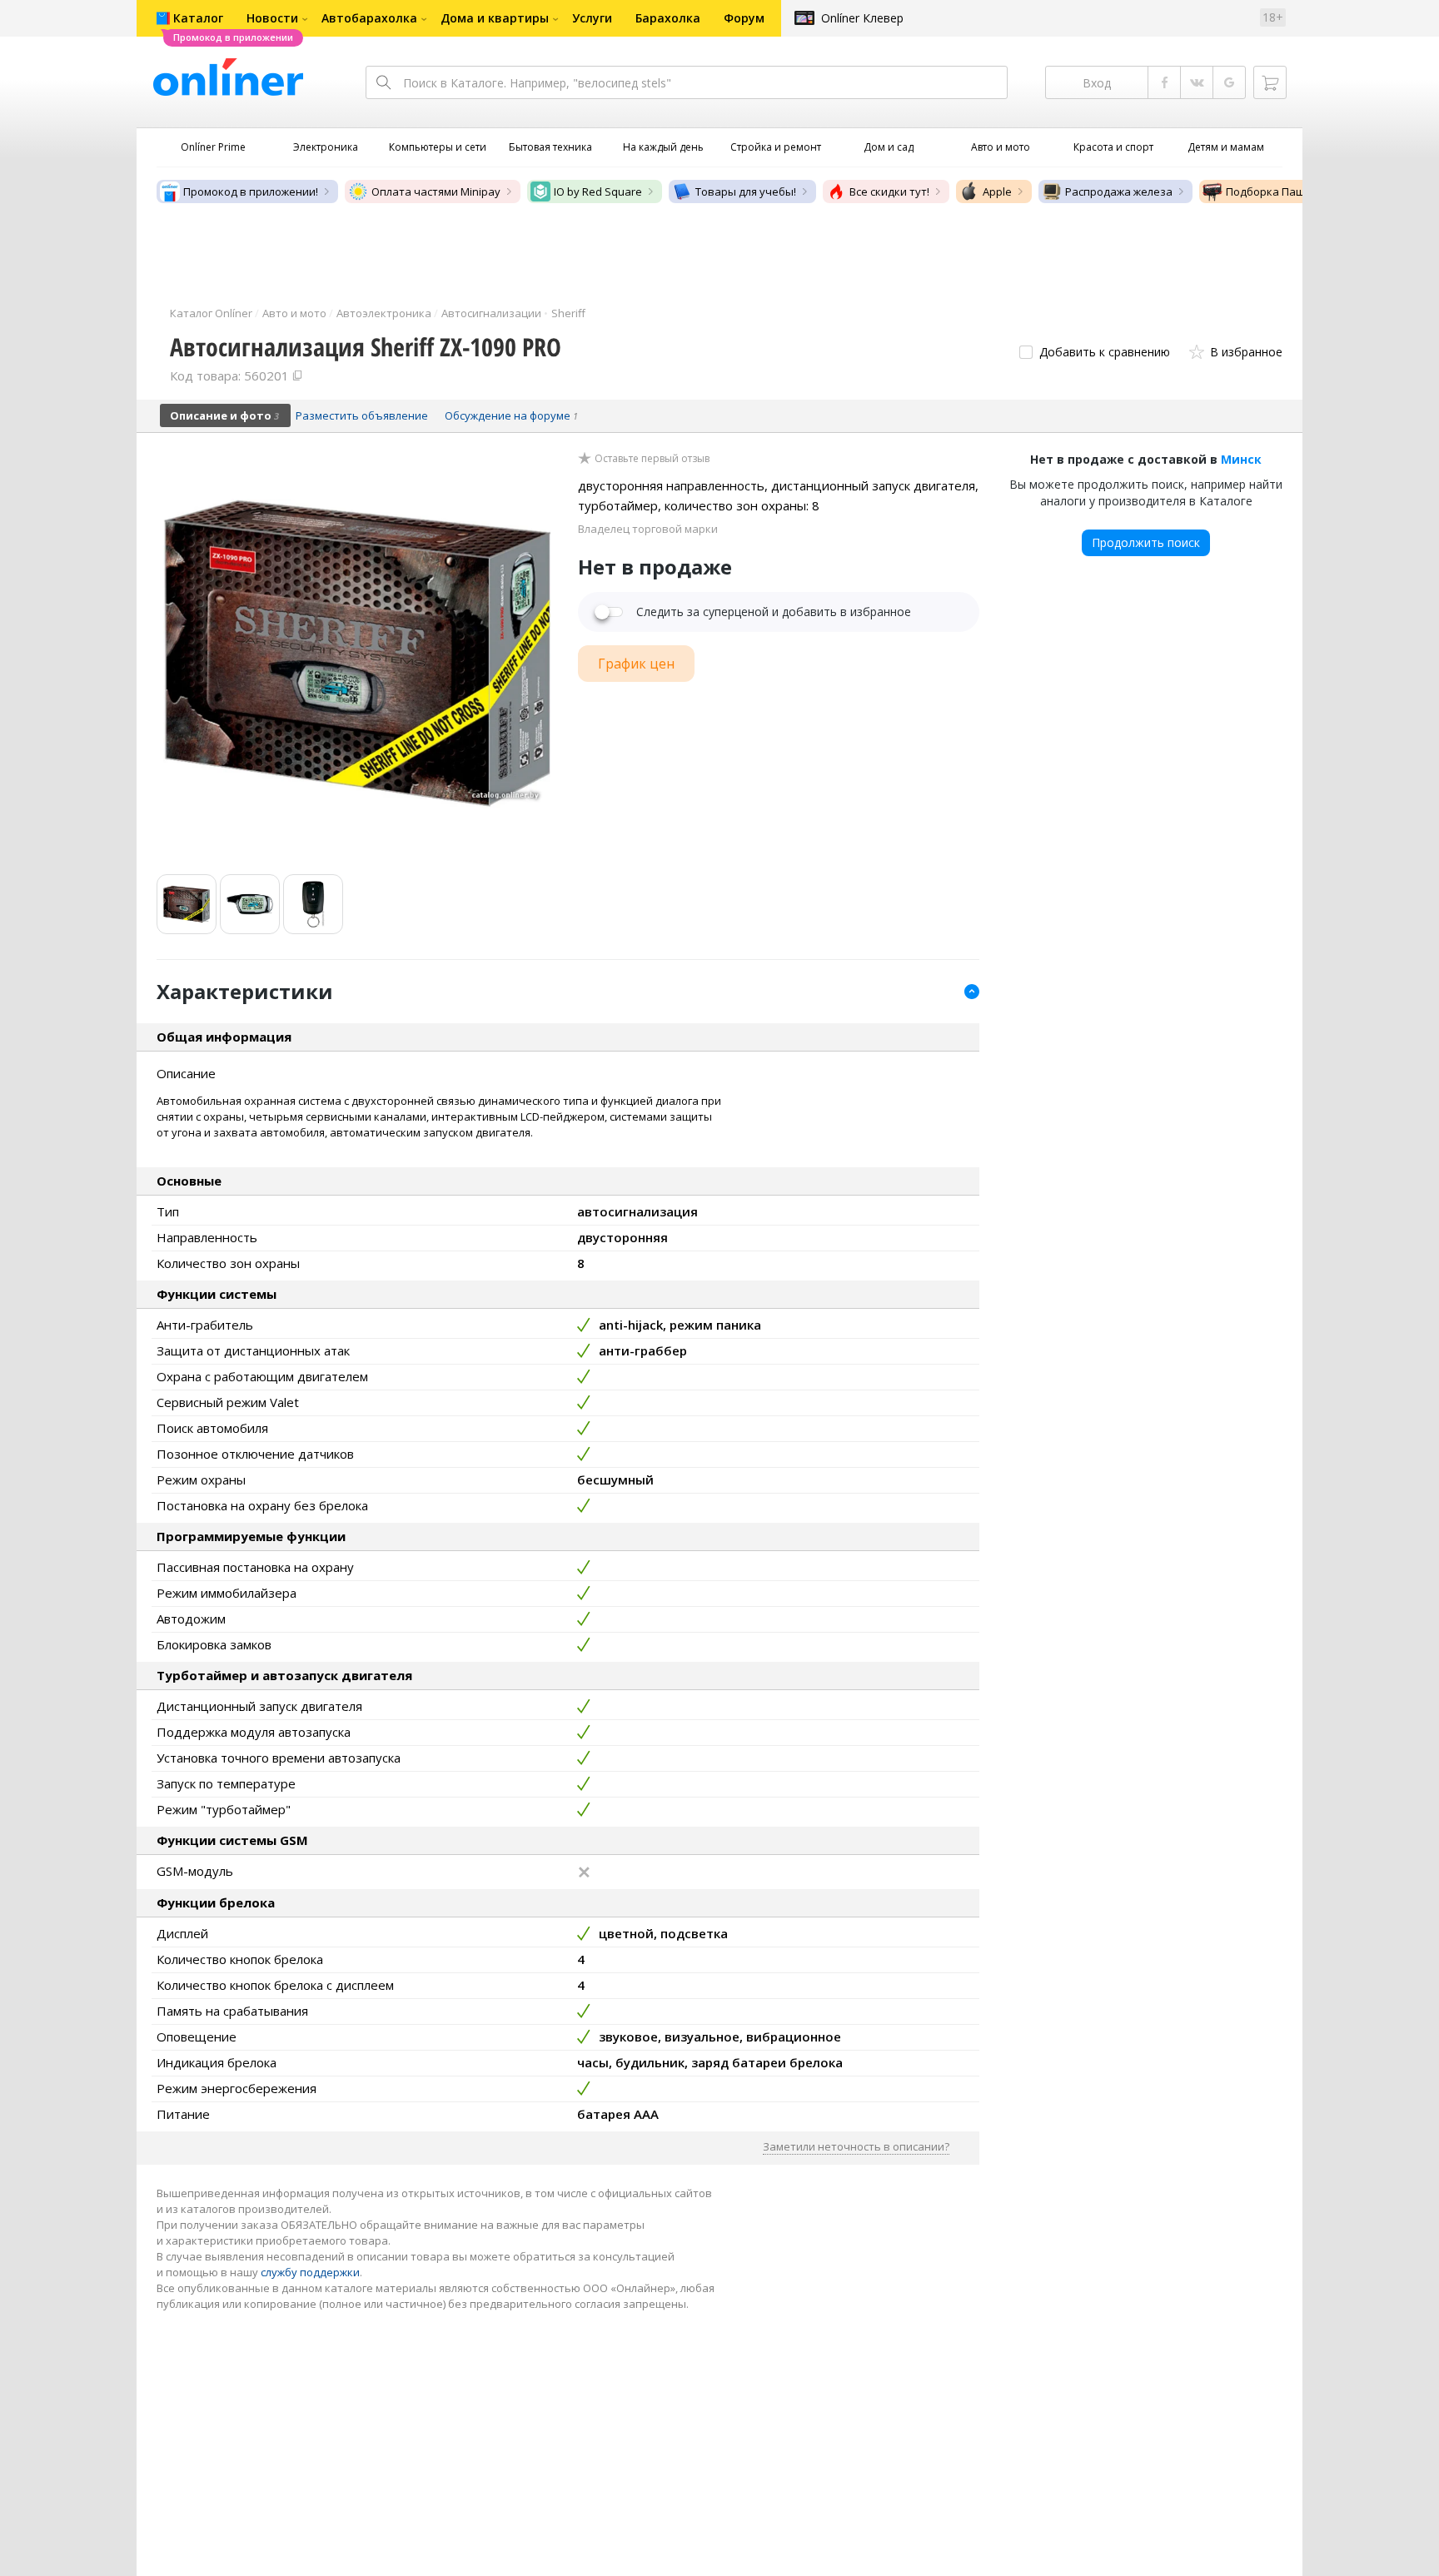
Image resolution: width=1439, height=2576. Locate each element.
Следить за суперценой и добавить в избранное (774, 612)
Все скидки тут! (889, 191)
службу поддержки (310, 2272)
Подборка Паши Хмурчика (1296, 191)
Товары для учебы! (746, 191)
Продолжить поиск (1146, 542)
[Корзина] (1270, 82)
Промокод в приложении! (251, 191)
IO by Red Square (598, 191)
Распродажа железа (1119, 191)
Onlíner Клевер (862, 18)
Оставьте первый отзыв (652, 459)
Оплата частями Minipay (436, 191)
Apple (997, 191)
